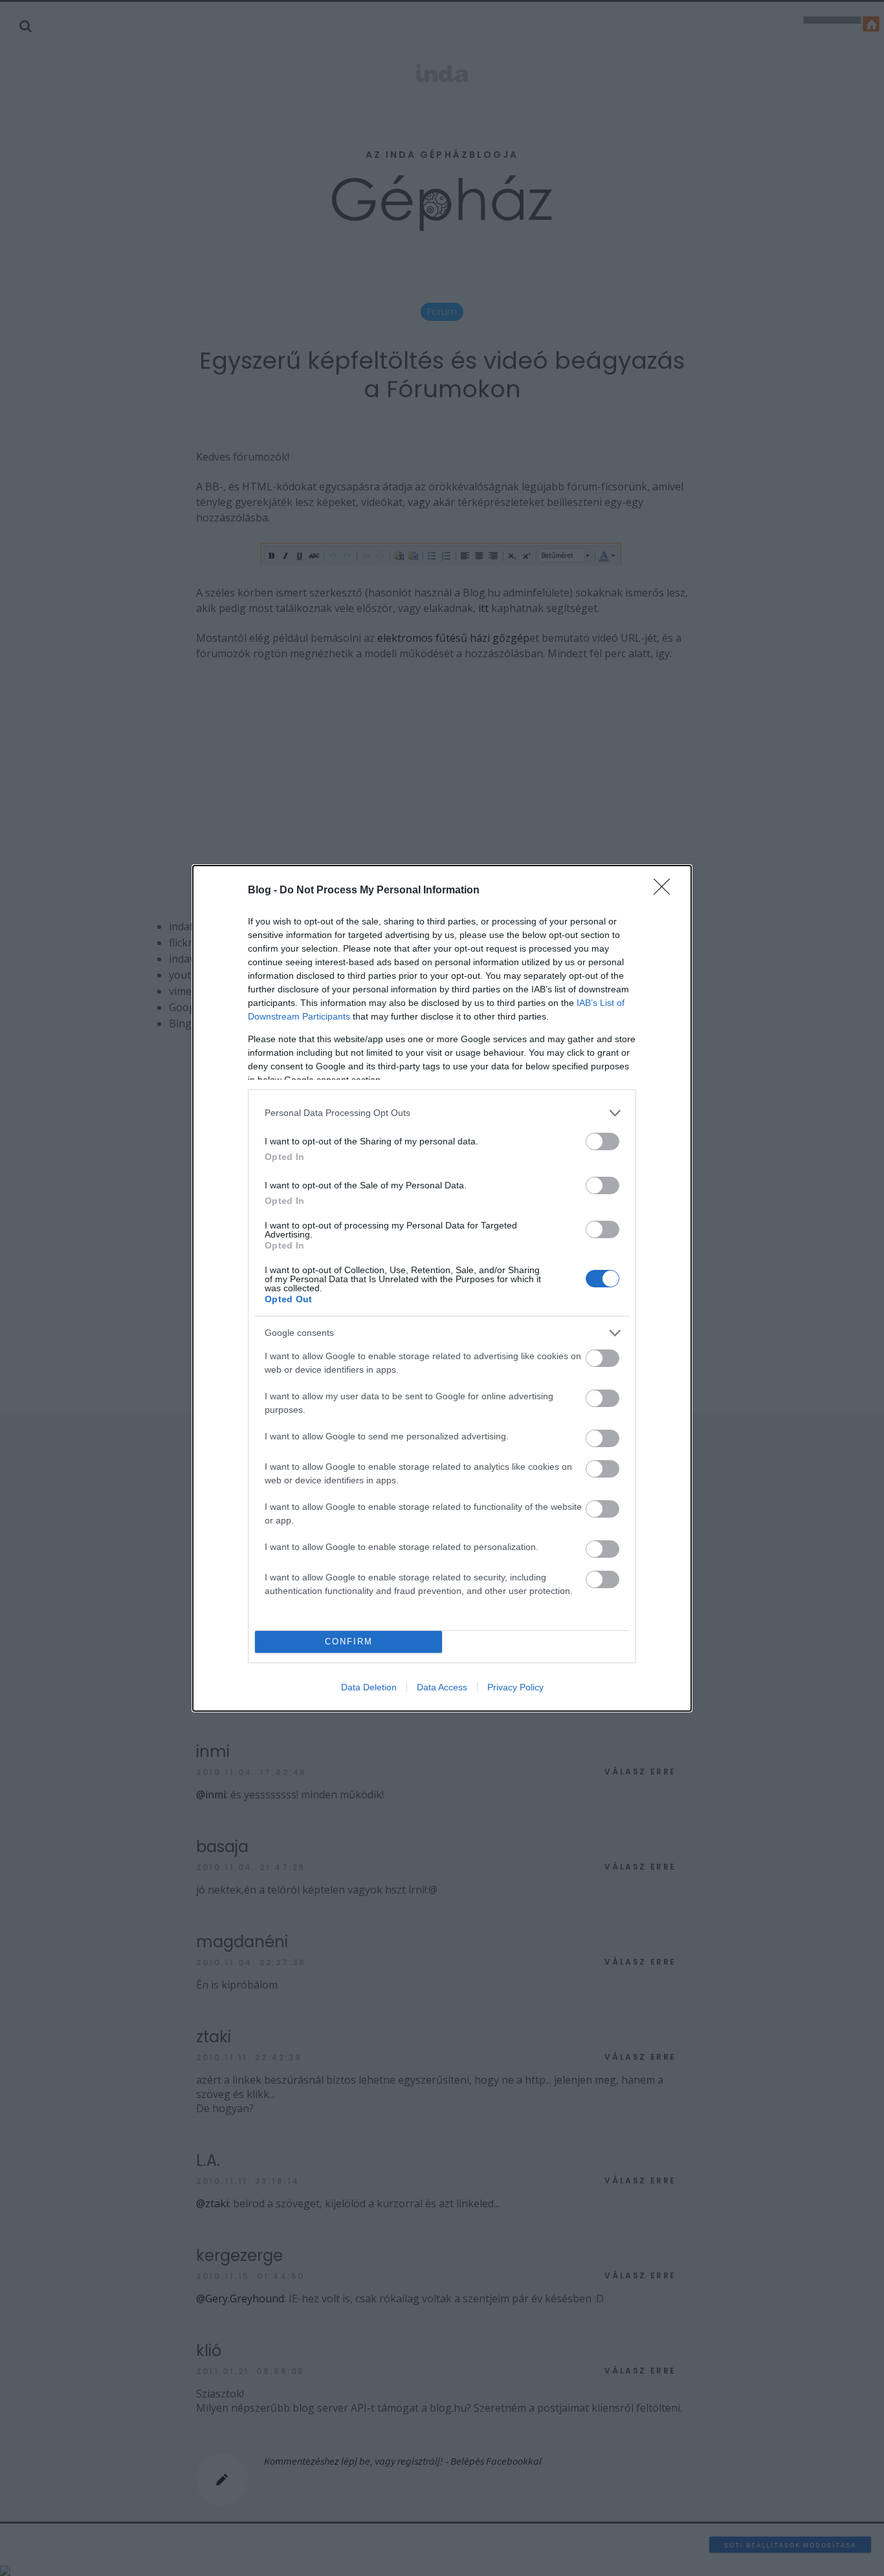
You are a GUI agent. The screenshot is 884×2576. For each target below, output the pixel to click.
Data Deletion (369, 1687)
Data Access (442, 1687)
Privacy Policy (515, 1687)
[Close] (666, 891)
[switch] (602, 1141)
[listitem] (442, 1113)
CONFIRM (349, 1642)
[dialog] (442, 1288)
